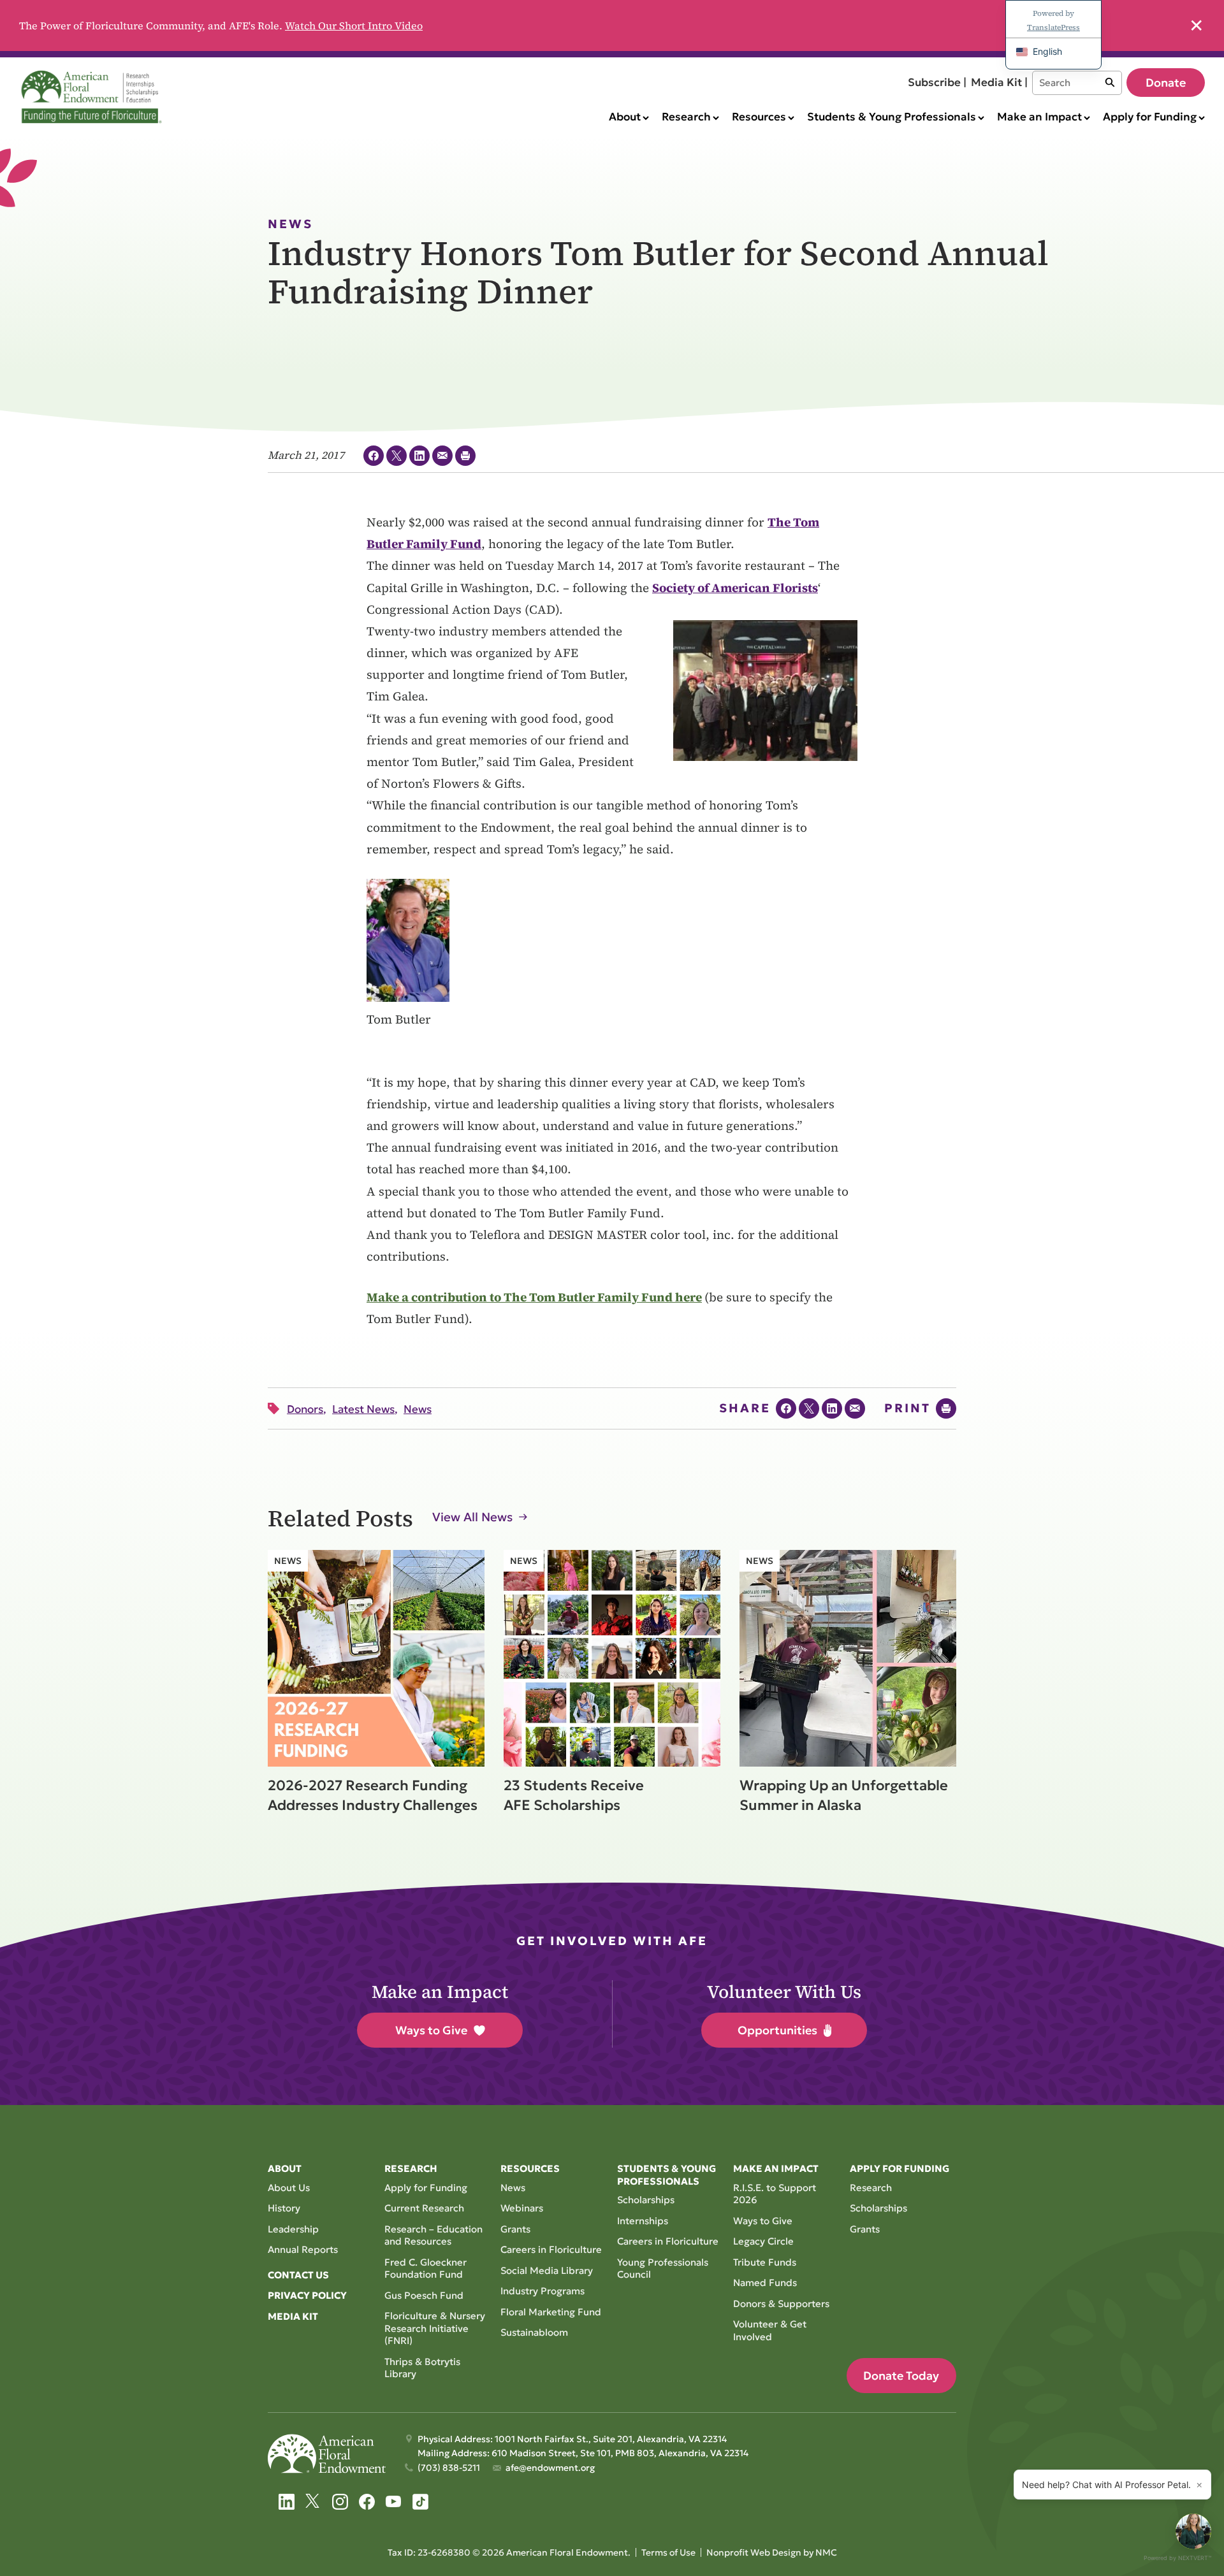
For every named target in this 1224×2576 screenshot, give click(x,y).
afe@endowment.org (550, 2468)
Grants (515, 2229)
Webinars (522, 2208)
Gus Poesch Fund (424, 2295)
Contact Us (298, 2275)
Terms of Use (668, 2552)
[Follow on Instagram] (340, 2502)
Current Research (424, 2208)
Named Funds (765, 2283)
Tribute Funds (765, 2262)
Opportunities (777, 2030)
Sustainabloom (534, 2332)
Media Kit (293, 2316)
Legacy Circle (763, 2241)
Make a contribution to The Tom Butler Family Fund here (534, 1297)
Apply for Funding (426, 2188)
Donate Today (901, 2376)
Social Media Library (547, 2270)
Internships (643, 2221)
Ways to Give (431, 2030)
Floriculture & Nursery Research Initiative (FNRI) (435, 2328)
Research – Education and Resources (433, 2235)
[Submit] (1110, 83)
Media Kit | (999, 82)
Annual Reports (303, 2249)
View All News (472, 1517)
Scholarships (646, 2200)
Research (871, 2188)
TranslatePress (1053, 27)
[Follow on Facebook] (367, 2502)
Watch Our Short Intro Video (354, 25)
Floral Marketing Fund (551, 2312)
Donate (1166, 83)
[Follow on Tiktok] (420, 2502)
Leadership (293, 2229)
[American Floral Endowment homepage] (94, 97)
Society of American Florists (735, 588)
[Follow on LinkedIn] (287, 2502)
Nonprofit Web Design (754, 2552)
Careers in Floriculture (551, 2249)
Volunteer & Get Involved (770, 2330)
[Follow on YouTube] (394, 2502)
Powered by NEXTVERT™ (1177, 2558)
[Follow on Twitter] (313, 2502)
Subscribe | (937, 82)
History (284, 2208)
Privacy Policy (307, 2295)
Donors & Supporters (781, 2304)
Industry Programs (543, 2291)
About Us (289, 2188)
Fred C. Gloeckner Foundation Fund (426, 2268)
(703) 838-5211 (449, 2468)
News (513, 2188)
